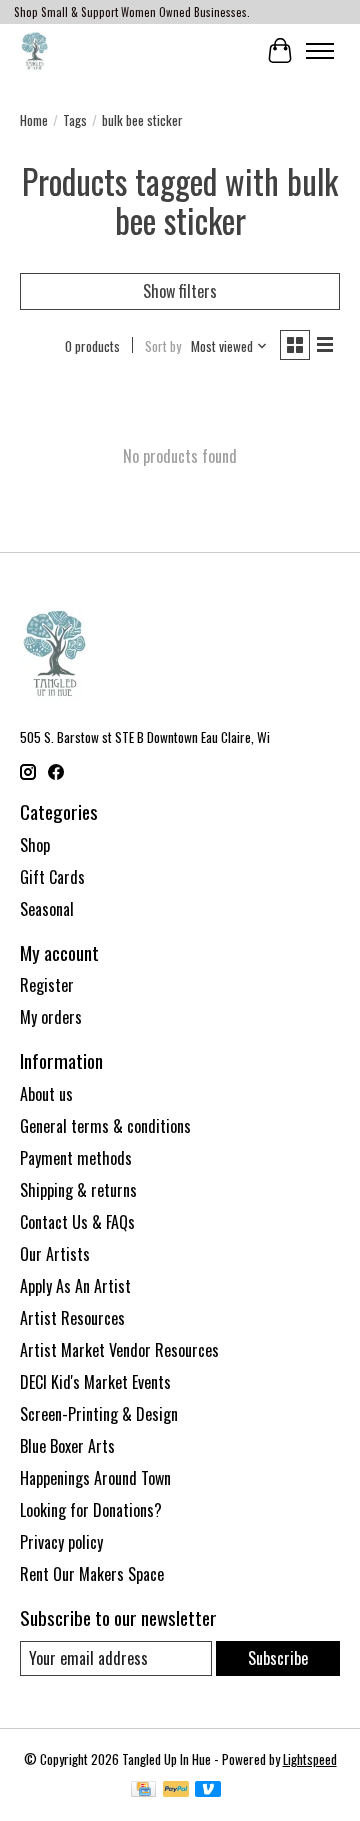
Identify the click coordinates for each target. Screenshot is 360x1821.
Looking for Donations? (91, 1510)
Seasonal (47, 909)
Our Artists (55, 1254)
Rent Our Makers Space (92, 1574)
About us (46, 1094)
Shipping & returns (78, 1190)
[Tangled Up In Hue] (34, 50)
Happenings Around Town (95, 1478)
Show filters (180, 291)
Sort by (163, 346)
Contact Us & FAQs (77, 1222)
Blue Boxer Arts (67, 1446)
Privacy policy (61, 1542)
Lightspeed (310, 1759)
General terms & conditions (105, 1126)
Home (34, 120)
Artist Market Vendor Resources (119, 1350)
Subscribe (278, 1658)
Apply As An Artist (75, 1286)
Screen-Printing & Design (99, 1414)
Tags (75, 120)
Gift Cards (52, 877)
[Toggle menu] (320, 51)
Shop (35, 845)
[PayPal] (176, 1791)
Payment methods (76, 1158)
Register (47, 985)
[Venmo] (208, 1791)
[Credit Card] (143, 1791)
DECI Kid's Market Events (95, 1382)
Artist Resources (72, 1318)
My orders (51, 1017)
